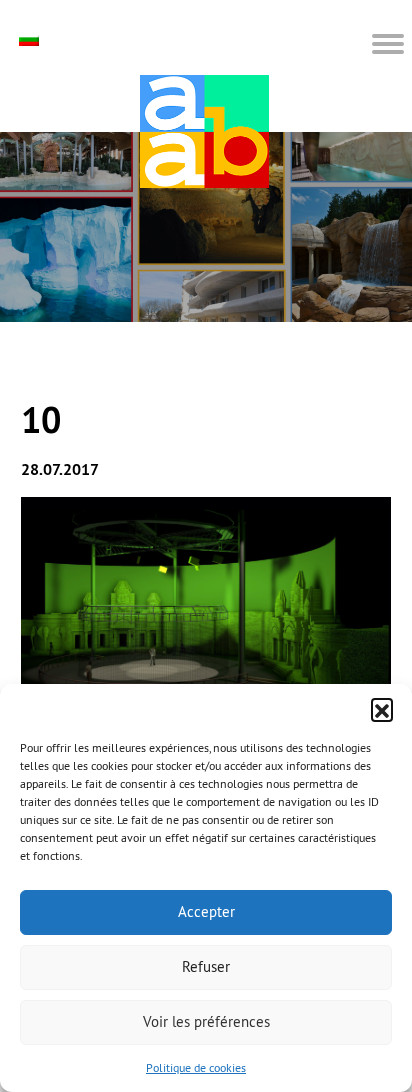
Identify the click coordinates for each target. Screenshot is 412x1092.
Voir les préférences (206, 1021)
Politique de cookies (196, 1067)
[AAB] (204, 131)
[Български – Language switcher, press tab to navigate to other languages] (31, 39)
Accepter (206, 911)
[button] (382, 709)
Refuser (206, 966)
